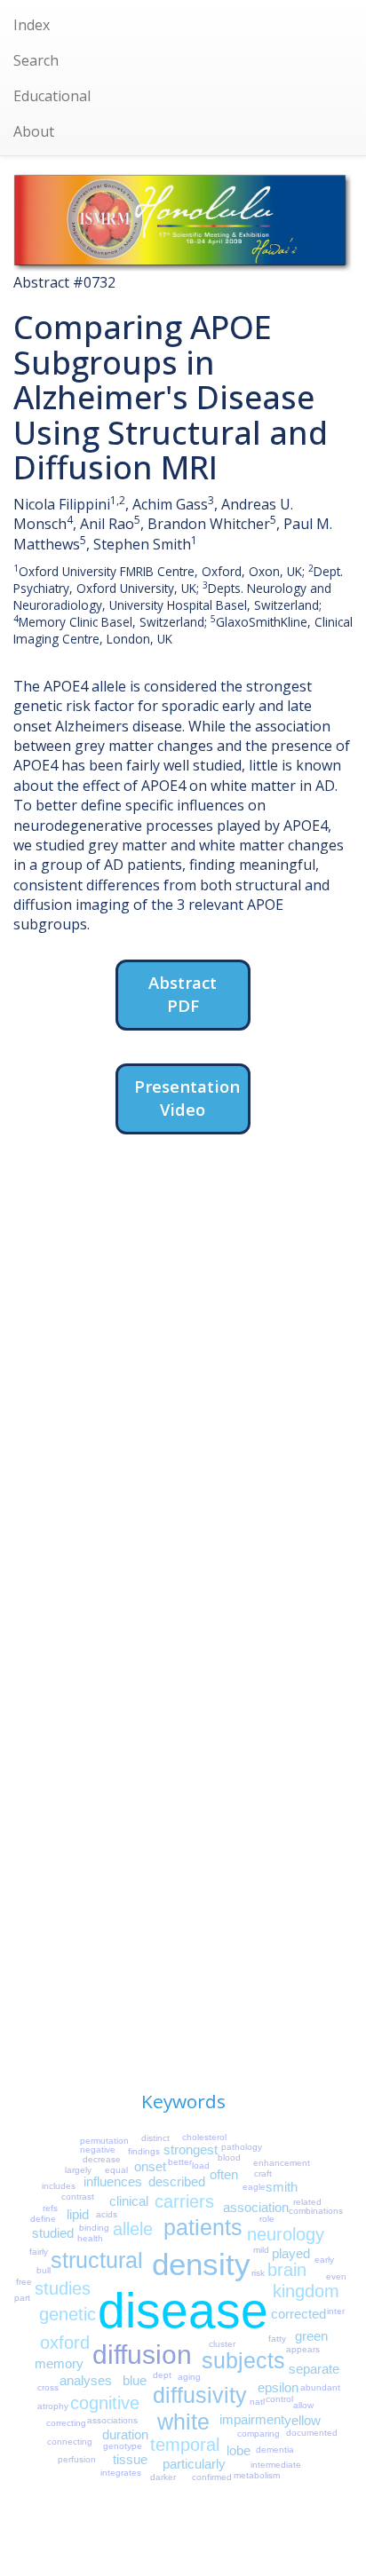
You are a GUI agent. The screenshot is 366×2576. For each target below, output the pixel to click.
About (34, 131)
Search (36, 60)
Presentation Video (187, 1098)
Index (32, 25)
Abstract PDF (183, 994)
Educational (52, 96)
